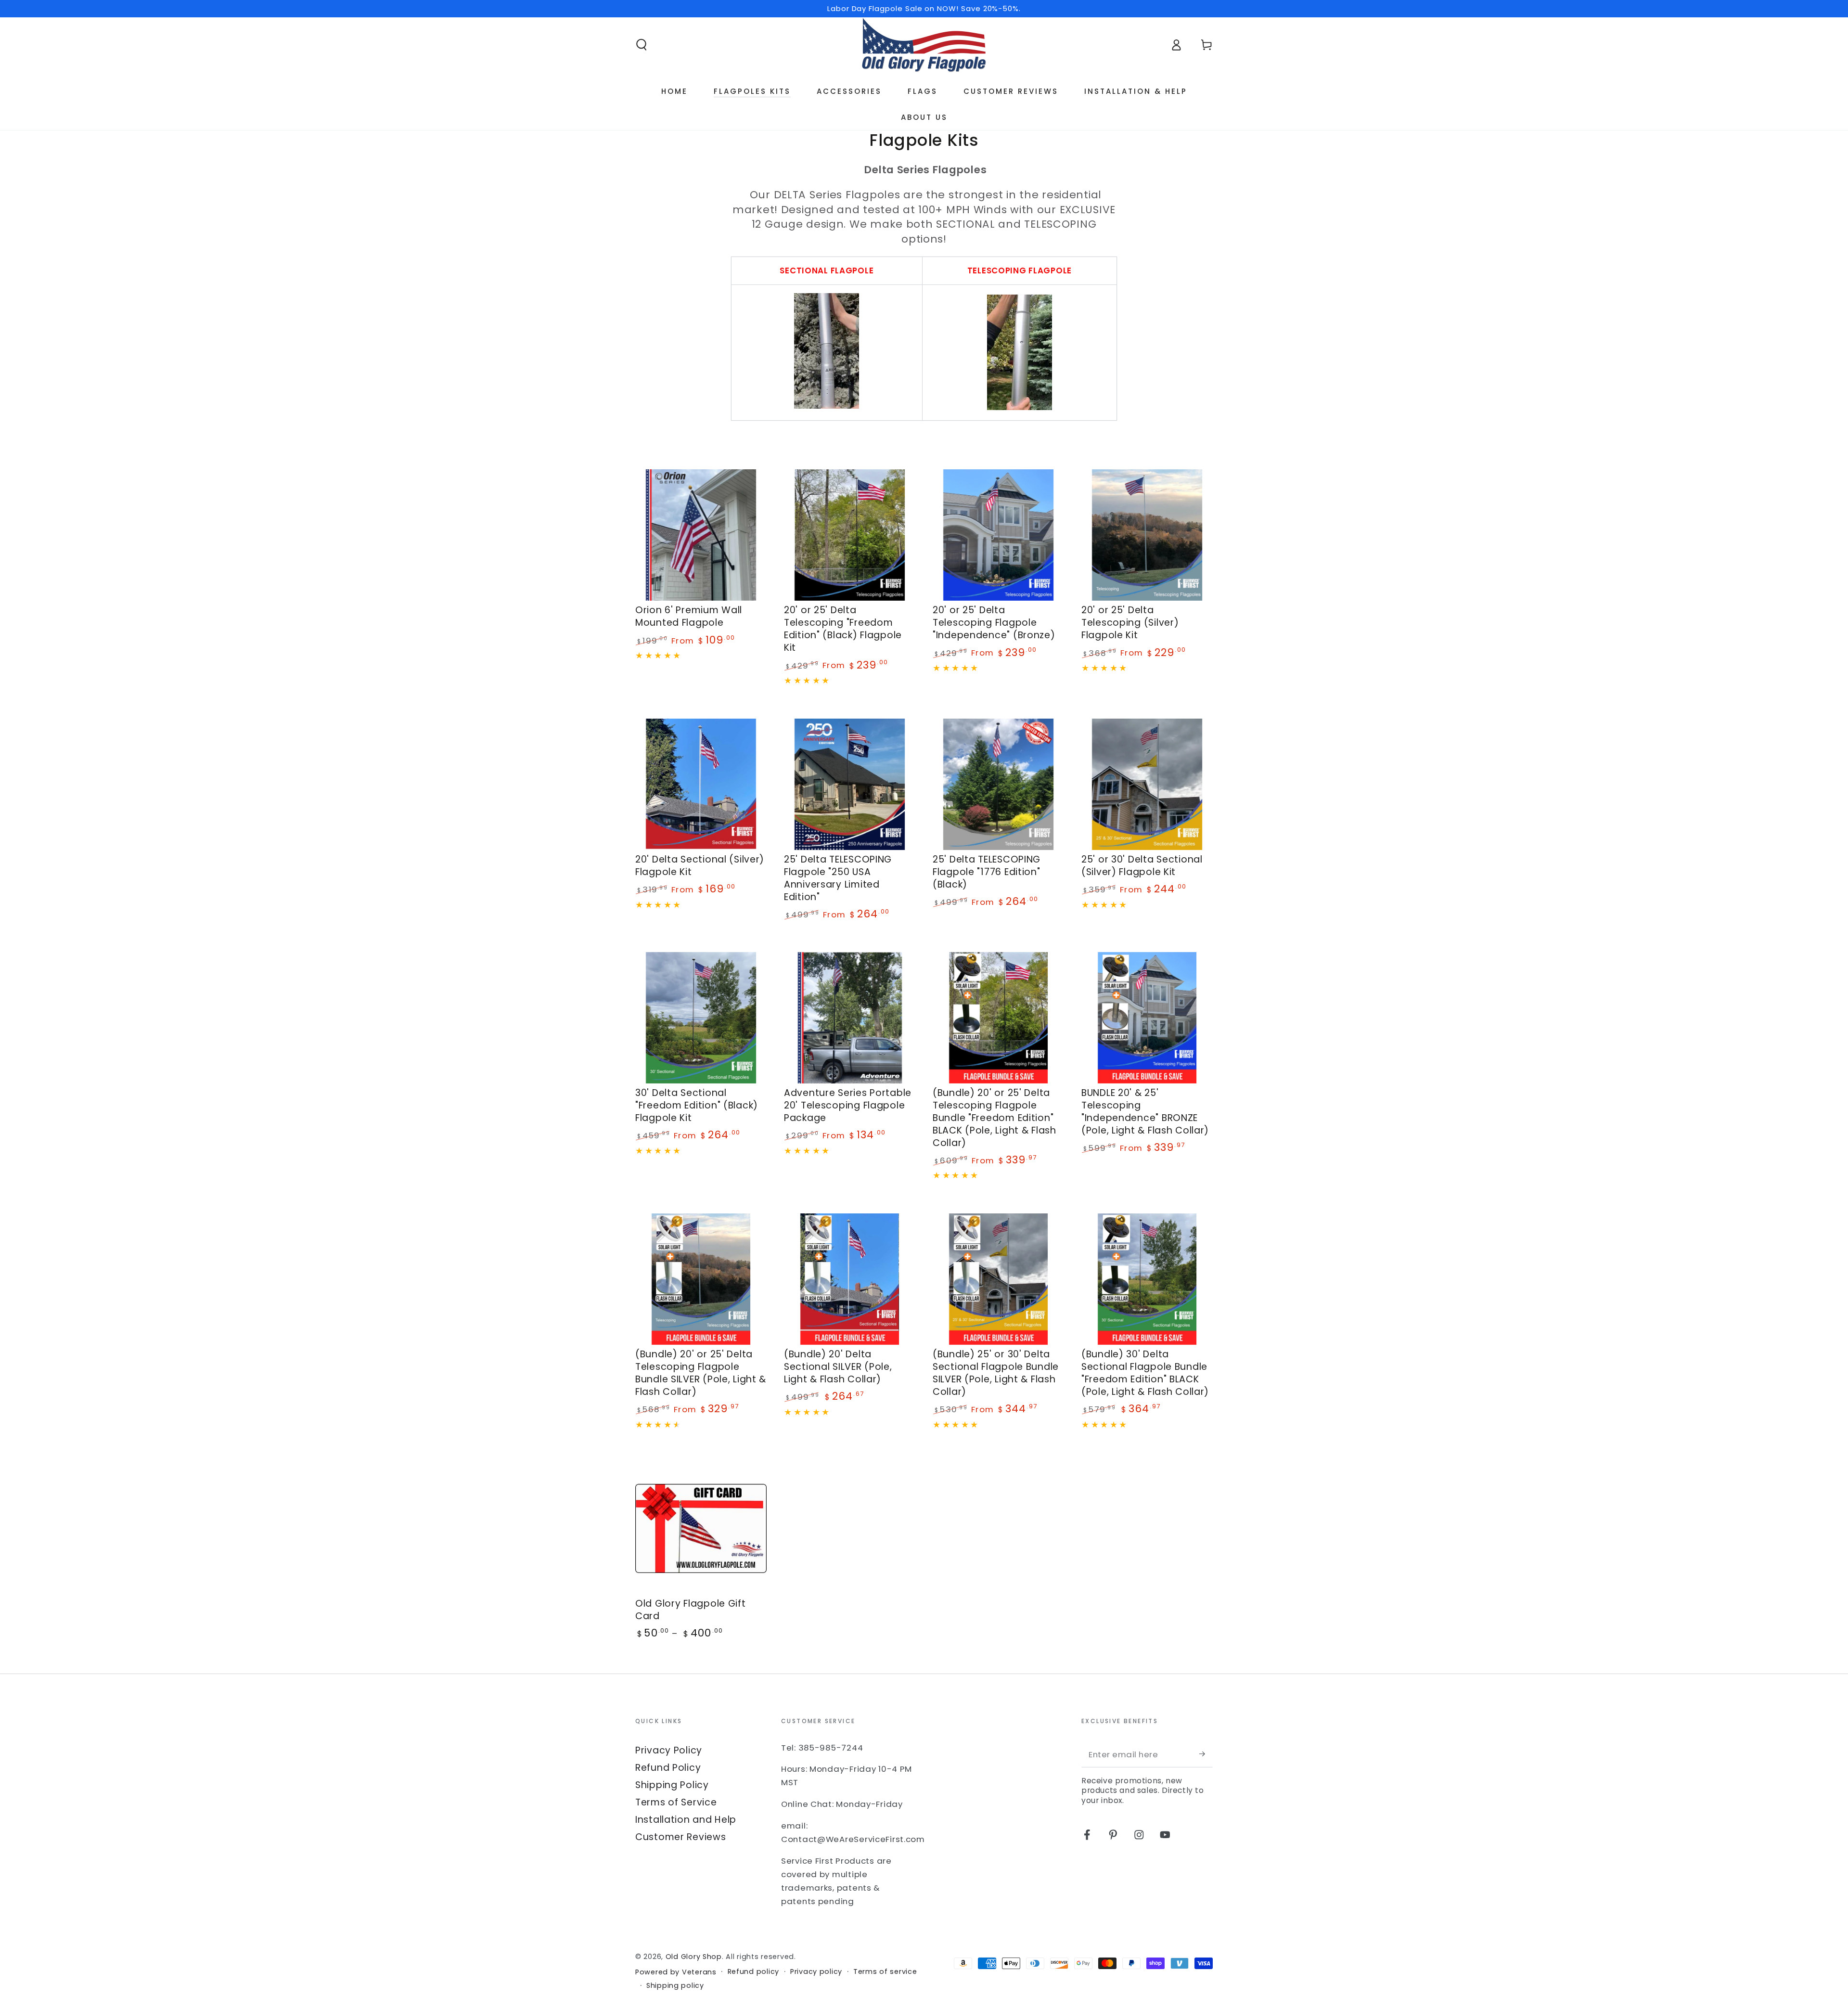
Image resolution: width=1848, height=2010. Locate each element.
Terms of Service (676, 1802)
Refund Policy (668, 1768)
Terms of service (885, 1972)
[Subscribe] (1206, 1754)
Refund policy (753, 1972)
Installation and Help (686, 1820)
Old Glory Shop (694, 1957)
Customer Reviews (681, 1837)
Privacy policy (816, 1972)
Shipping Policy (672, 1785)
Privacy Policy (669, 1750)
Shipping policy (675, 1986)
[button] (642, 45)
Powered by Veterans (676, 1972)
